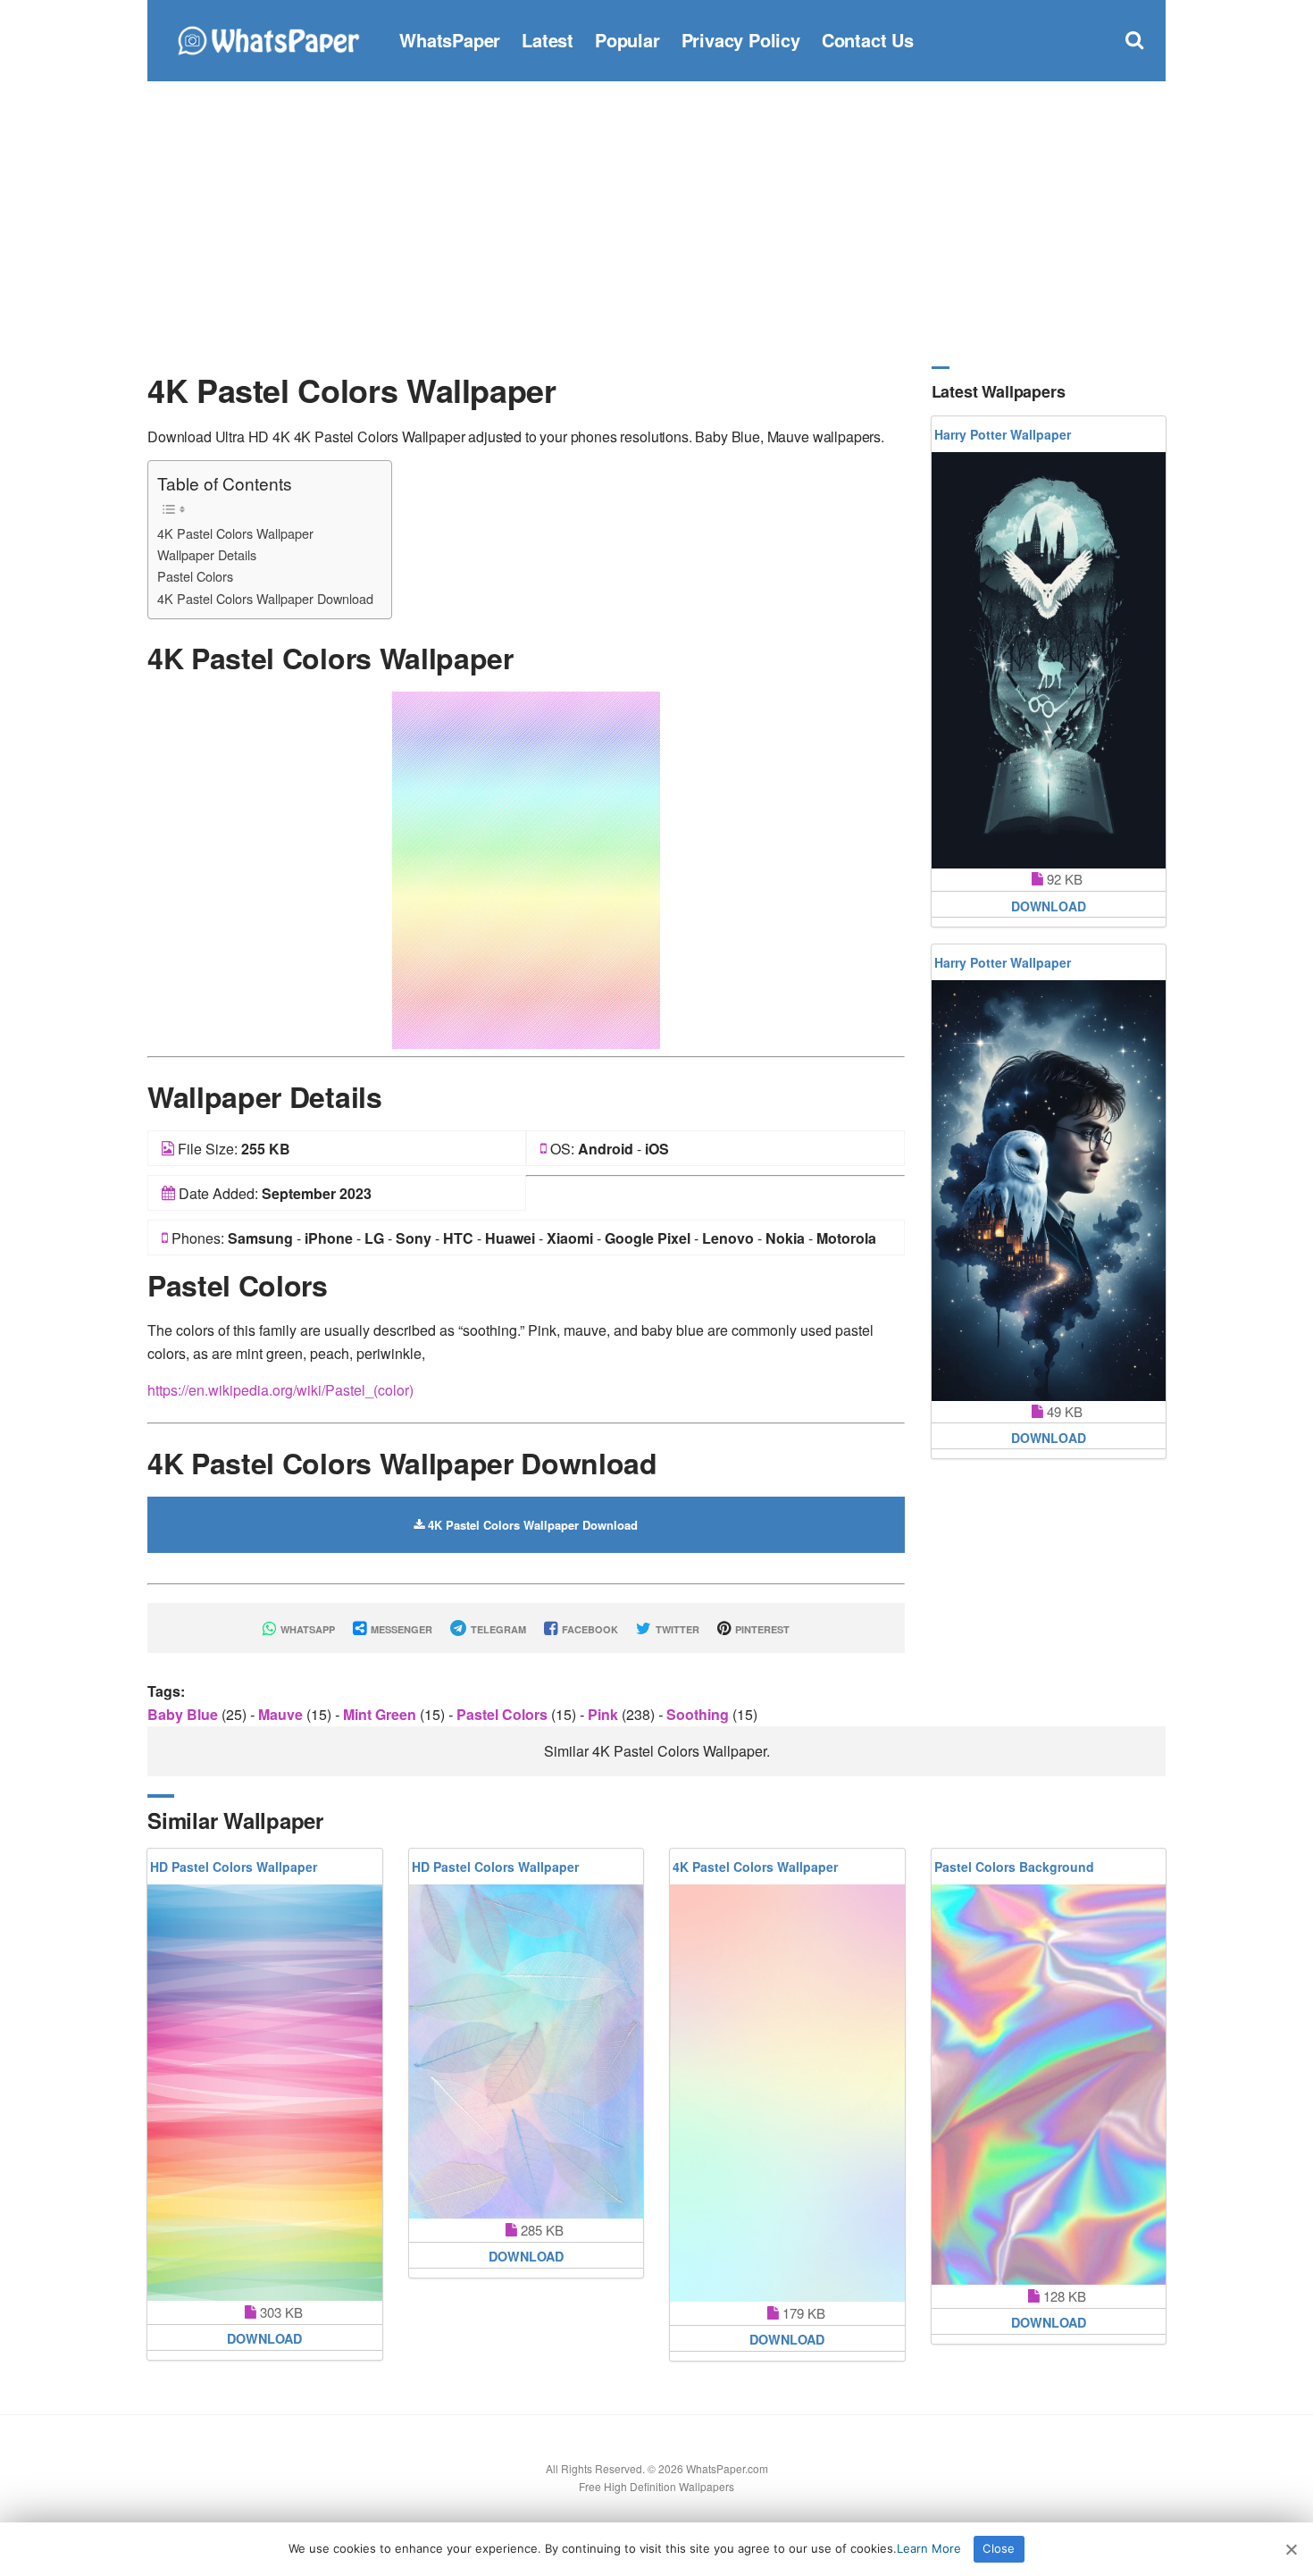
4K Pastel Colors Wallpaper (235, 533)
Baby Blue (184, 1714)
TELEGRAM (497, 1629)
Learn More (929, 2548)
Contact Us (868, 40)
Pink (605, 1714)
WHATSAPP (306, 1629)
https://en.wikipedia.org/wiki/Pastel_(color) (280, 1390)
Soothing (699, 1714)
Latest (548, 40)
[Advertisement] (656, 223)
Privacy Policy (741, 40)
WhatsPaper (450, 40)
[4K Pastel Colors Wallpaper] (526, 868)
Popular (627, 40)
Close (999, 2548)
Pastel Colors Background (1014, 1867)
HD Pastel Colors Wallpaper (234, 1867)
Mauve (282, 1714)
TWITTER (676, 1629)
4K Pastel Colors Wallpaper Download (265, 598)
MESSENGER (400, 1629)
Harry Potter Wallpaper (1003, 434)
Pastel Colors (195, 576)
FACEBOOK (589, 1629)
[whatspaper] (268, 38)
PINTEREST (761, 1629)
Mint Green (381, 1714)
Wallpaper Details (207, 554)
